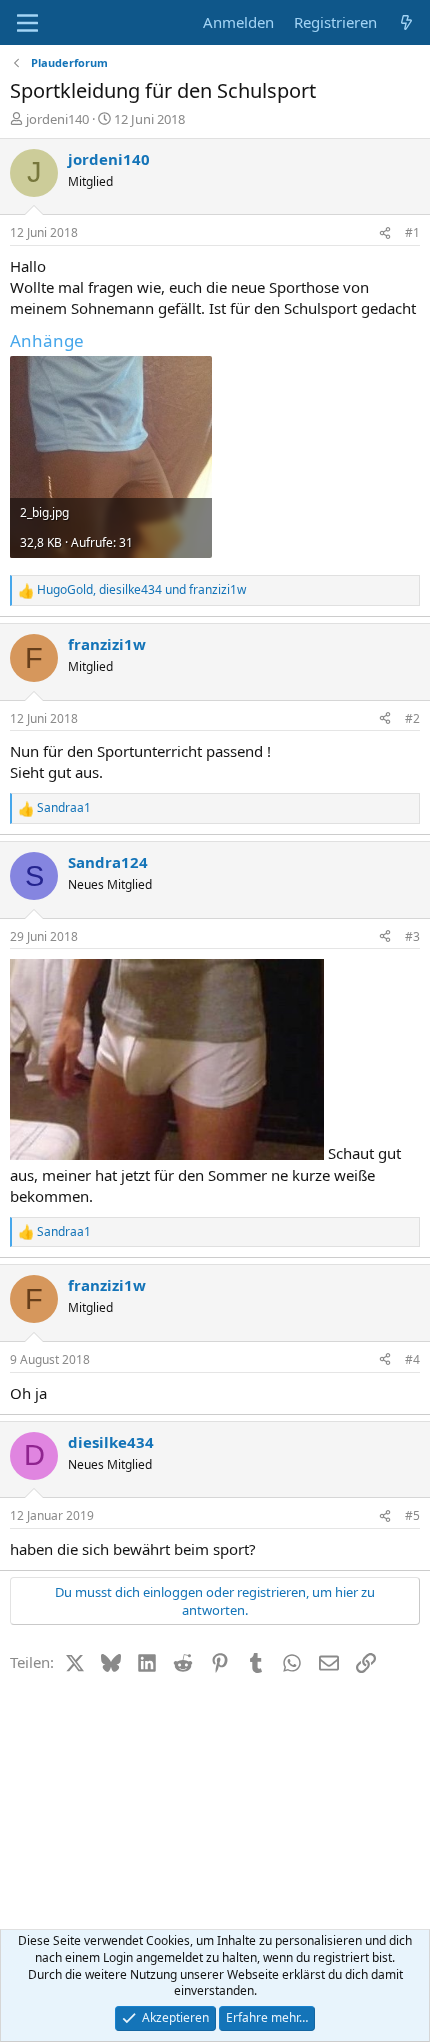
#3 (412, 936)
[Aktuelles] (406, 22)
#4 (412, 1359)
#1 (412, 232)
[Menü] (27, 23)
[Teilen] (385, 233)
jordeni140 (57, 119)
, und (141, 590)
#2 (412, 718)
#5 (412, 1515)
